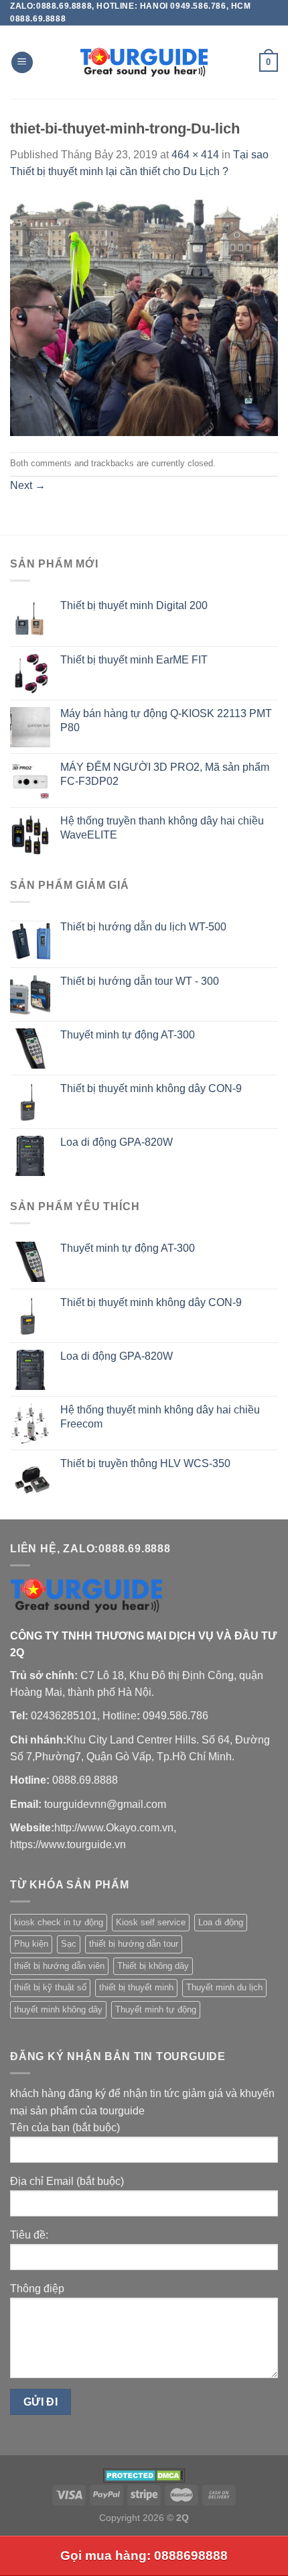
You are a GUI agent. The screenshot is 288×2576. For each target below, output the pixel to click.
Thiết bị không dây (153, 1966)
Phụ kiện (31, 1944)
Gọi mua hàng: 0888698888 (144, 2556)
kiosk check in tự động (59, 1922)
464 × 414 (195, 155)
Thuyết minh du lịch (224, 1987)
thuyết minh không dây (58, 2009)
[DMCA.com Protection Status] (144, 2475)
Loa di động (221, 1922)
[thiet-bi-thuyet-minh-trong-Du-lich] (144, 316)
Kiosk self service (151, 1922)
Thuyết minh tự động (156, 2009)
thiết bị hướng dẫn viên (59, 1966)
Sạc (69, 1944)
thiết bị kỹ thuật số (50, 1987)
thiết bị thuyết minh (136, 1987)
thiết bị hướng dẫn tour (134, 1944)
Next (28, 485)
